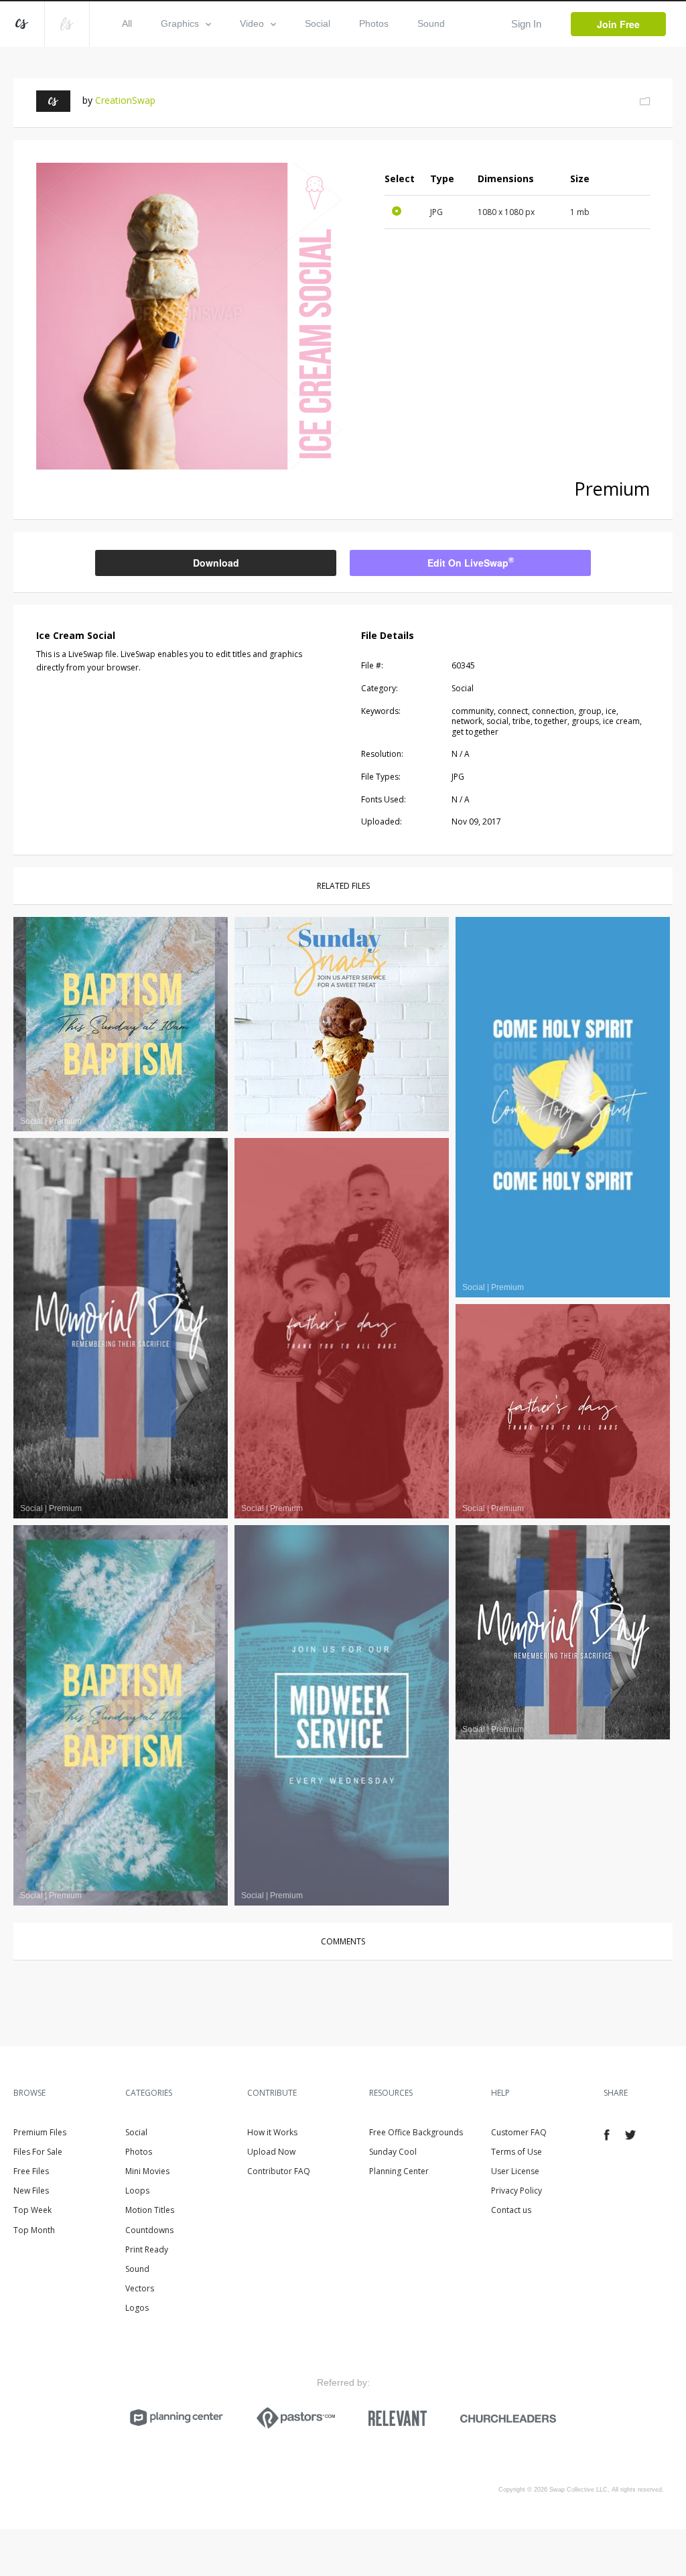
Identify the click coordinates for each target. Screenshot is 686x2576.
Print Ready (147, 2249)
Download (216, 563)
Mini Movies (147, 2171)
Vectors (140, 2288)
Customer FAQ (519, 2132)
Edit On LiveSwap (471, 562)
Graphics (180, 23)
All (127, 23)
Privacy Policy (517, 2191)
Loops (137, 2191)
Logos (137, 2308)
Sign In (526, 24)
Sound (431, 23)
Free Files (31, 2171)
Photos (374, 23)
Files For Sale (38, 2152)
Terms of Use (517, 2152)
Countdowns (149, 2230)
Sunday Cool (393, 2152)
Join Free (618, 24)
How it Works (272, 2132)
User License (515, 2171)
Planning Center (399, 2171)
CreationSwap (125, 100)
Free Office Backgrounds (416, 2132)
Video (252, 23)
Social (318, 23)
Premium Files (40, 2132)
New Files (31, 2191)
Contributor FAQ (279, 2171)
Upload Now (271, 2152)
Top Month (34, 2230)
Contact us (511, 2210)
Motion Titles (150, 2210)
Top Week (32, 2210)
